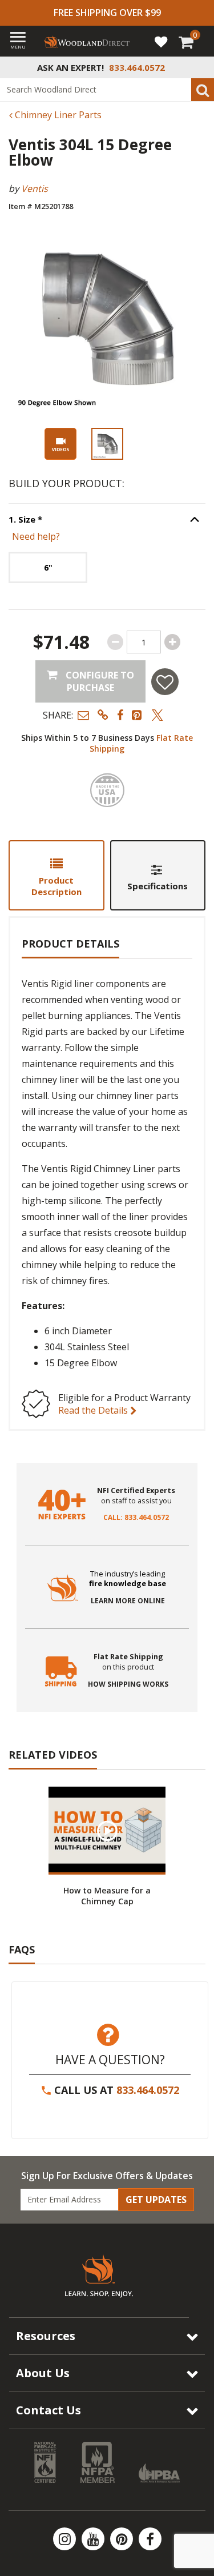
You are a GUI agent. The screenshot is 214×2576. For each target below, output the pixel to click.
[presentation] (107, 444)
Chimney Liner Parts (57, 115)
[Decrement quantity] (115, 642)
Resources (46, 2336)
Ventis (35, 188)
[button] (83, 715)
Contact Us (49, 2410)
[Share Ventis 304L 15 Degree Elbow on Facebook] (120, 715)
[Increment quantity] (172, 642)
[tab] (56, 875)
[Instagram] (66, 2539)
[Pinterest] (123, 2539)
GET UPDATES (156, 2200)
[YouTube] (94, 2539)
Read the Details (94, 1410)
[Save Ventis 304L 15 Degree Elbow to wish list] (165, 682)
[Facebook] (150, 2539)
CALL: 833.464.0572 (136, 1518)
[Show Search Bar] (199, 67)
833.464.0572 (148, 2090)
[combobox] (107, 90)
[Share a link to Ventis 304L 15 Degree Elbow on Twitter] (158, 715)
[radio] (48, 567)
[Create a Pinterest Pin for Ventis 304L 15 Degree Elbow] (138, 715)
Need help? (36, 536)
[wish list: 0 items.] (161, 41)
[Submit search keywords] (203, 90)
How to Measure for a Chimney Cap (107, 1896)
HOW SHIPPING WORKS (128, 1684)
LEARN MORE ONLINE (128, 1601)
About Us (43, 2373)
